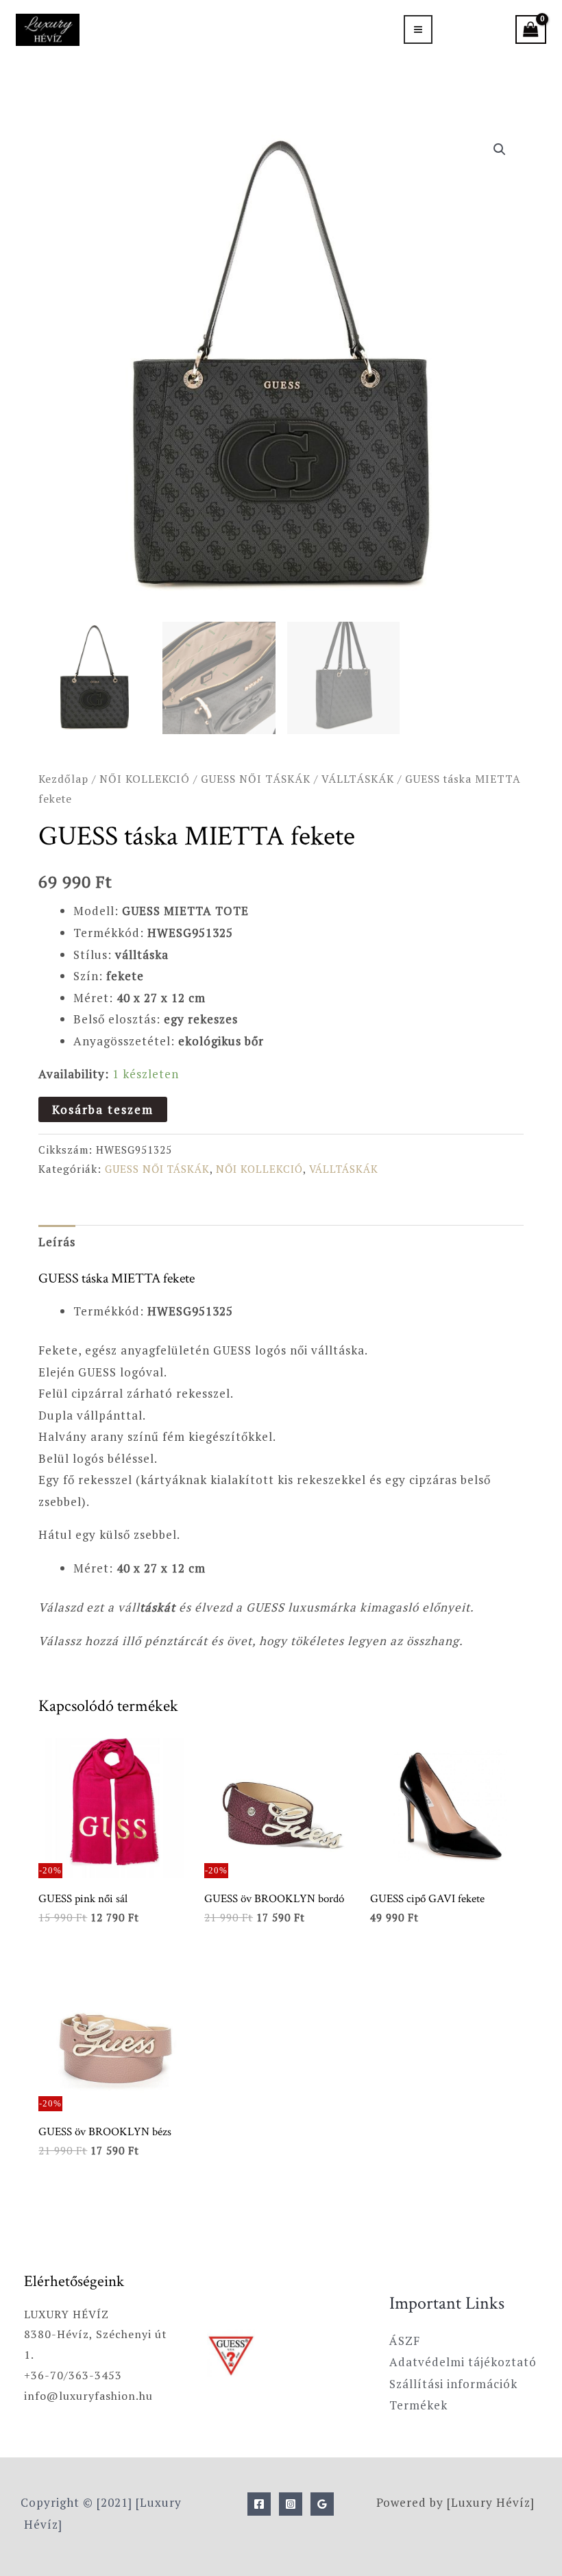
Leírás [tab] (57, 1242)
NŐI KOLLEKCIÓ (145, 779)
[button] (500, 149)
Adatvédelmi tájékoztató (463, 2362)
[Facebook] (259, 2504)
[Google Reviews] (322, 2504)
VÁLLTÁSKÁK (358, 779)
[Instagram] (291, 2504)
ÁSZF (405, 2341)
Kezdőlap (63, 779)
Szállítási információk (453, 2384)
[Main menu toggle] (418, 29)
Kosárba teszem (103, 1109)
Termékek (418, 2405)
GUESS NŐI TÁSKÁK (256, 779)
